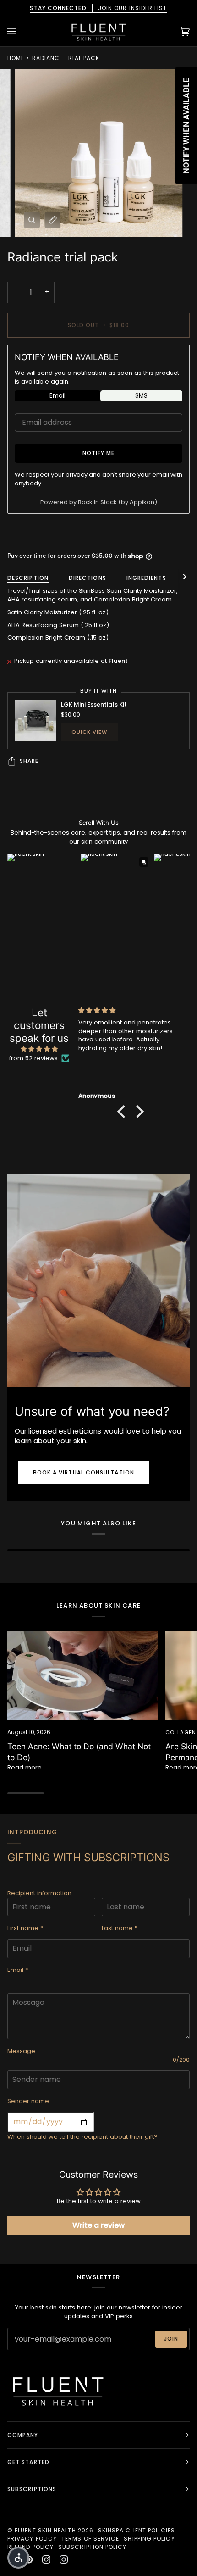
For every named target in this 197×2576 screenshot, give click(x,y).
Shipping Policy (149, 2539)
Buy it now (99, 533)
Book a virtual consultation (84, 1472)
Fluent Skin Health (45, 2530)
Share (29, 761)
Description (28, 578)
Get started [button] (28, 2462)
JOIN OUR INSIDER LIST (98, 8)
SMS (141, 396)
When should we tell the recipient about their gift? (82, 2137)
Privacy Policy (32, 2539)
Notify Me (99, 453)
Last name (120, 1928)
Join (171, 2339)
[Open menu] (21, 31)
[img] (39, 1049)
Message (21, 2051)
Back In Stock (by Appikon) (118, 502)
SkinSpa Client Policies (137, 2530)
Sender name (28, 2101)
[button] (124, 1112)
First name (25, 1928)
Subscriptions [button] (32, 2489)
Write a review (98, 2225)
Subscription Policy (93, 2547)
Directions (88, 578)
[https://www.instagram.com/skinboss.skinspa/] (64, 2559)
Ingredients (146, 578)
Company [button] (23, 2435)
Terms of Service (90, 2539)
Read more (25, 1767)
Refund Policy (30, 2547)
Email (57, 396)
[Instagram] (46, 2559)
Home (16, 58)
